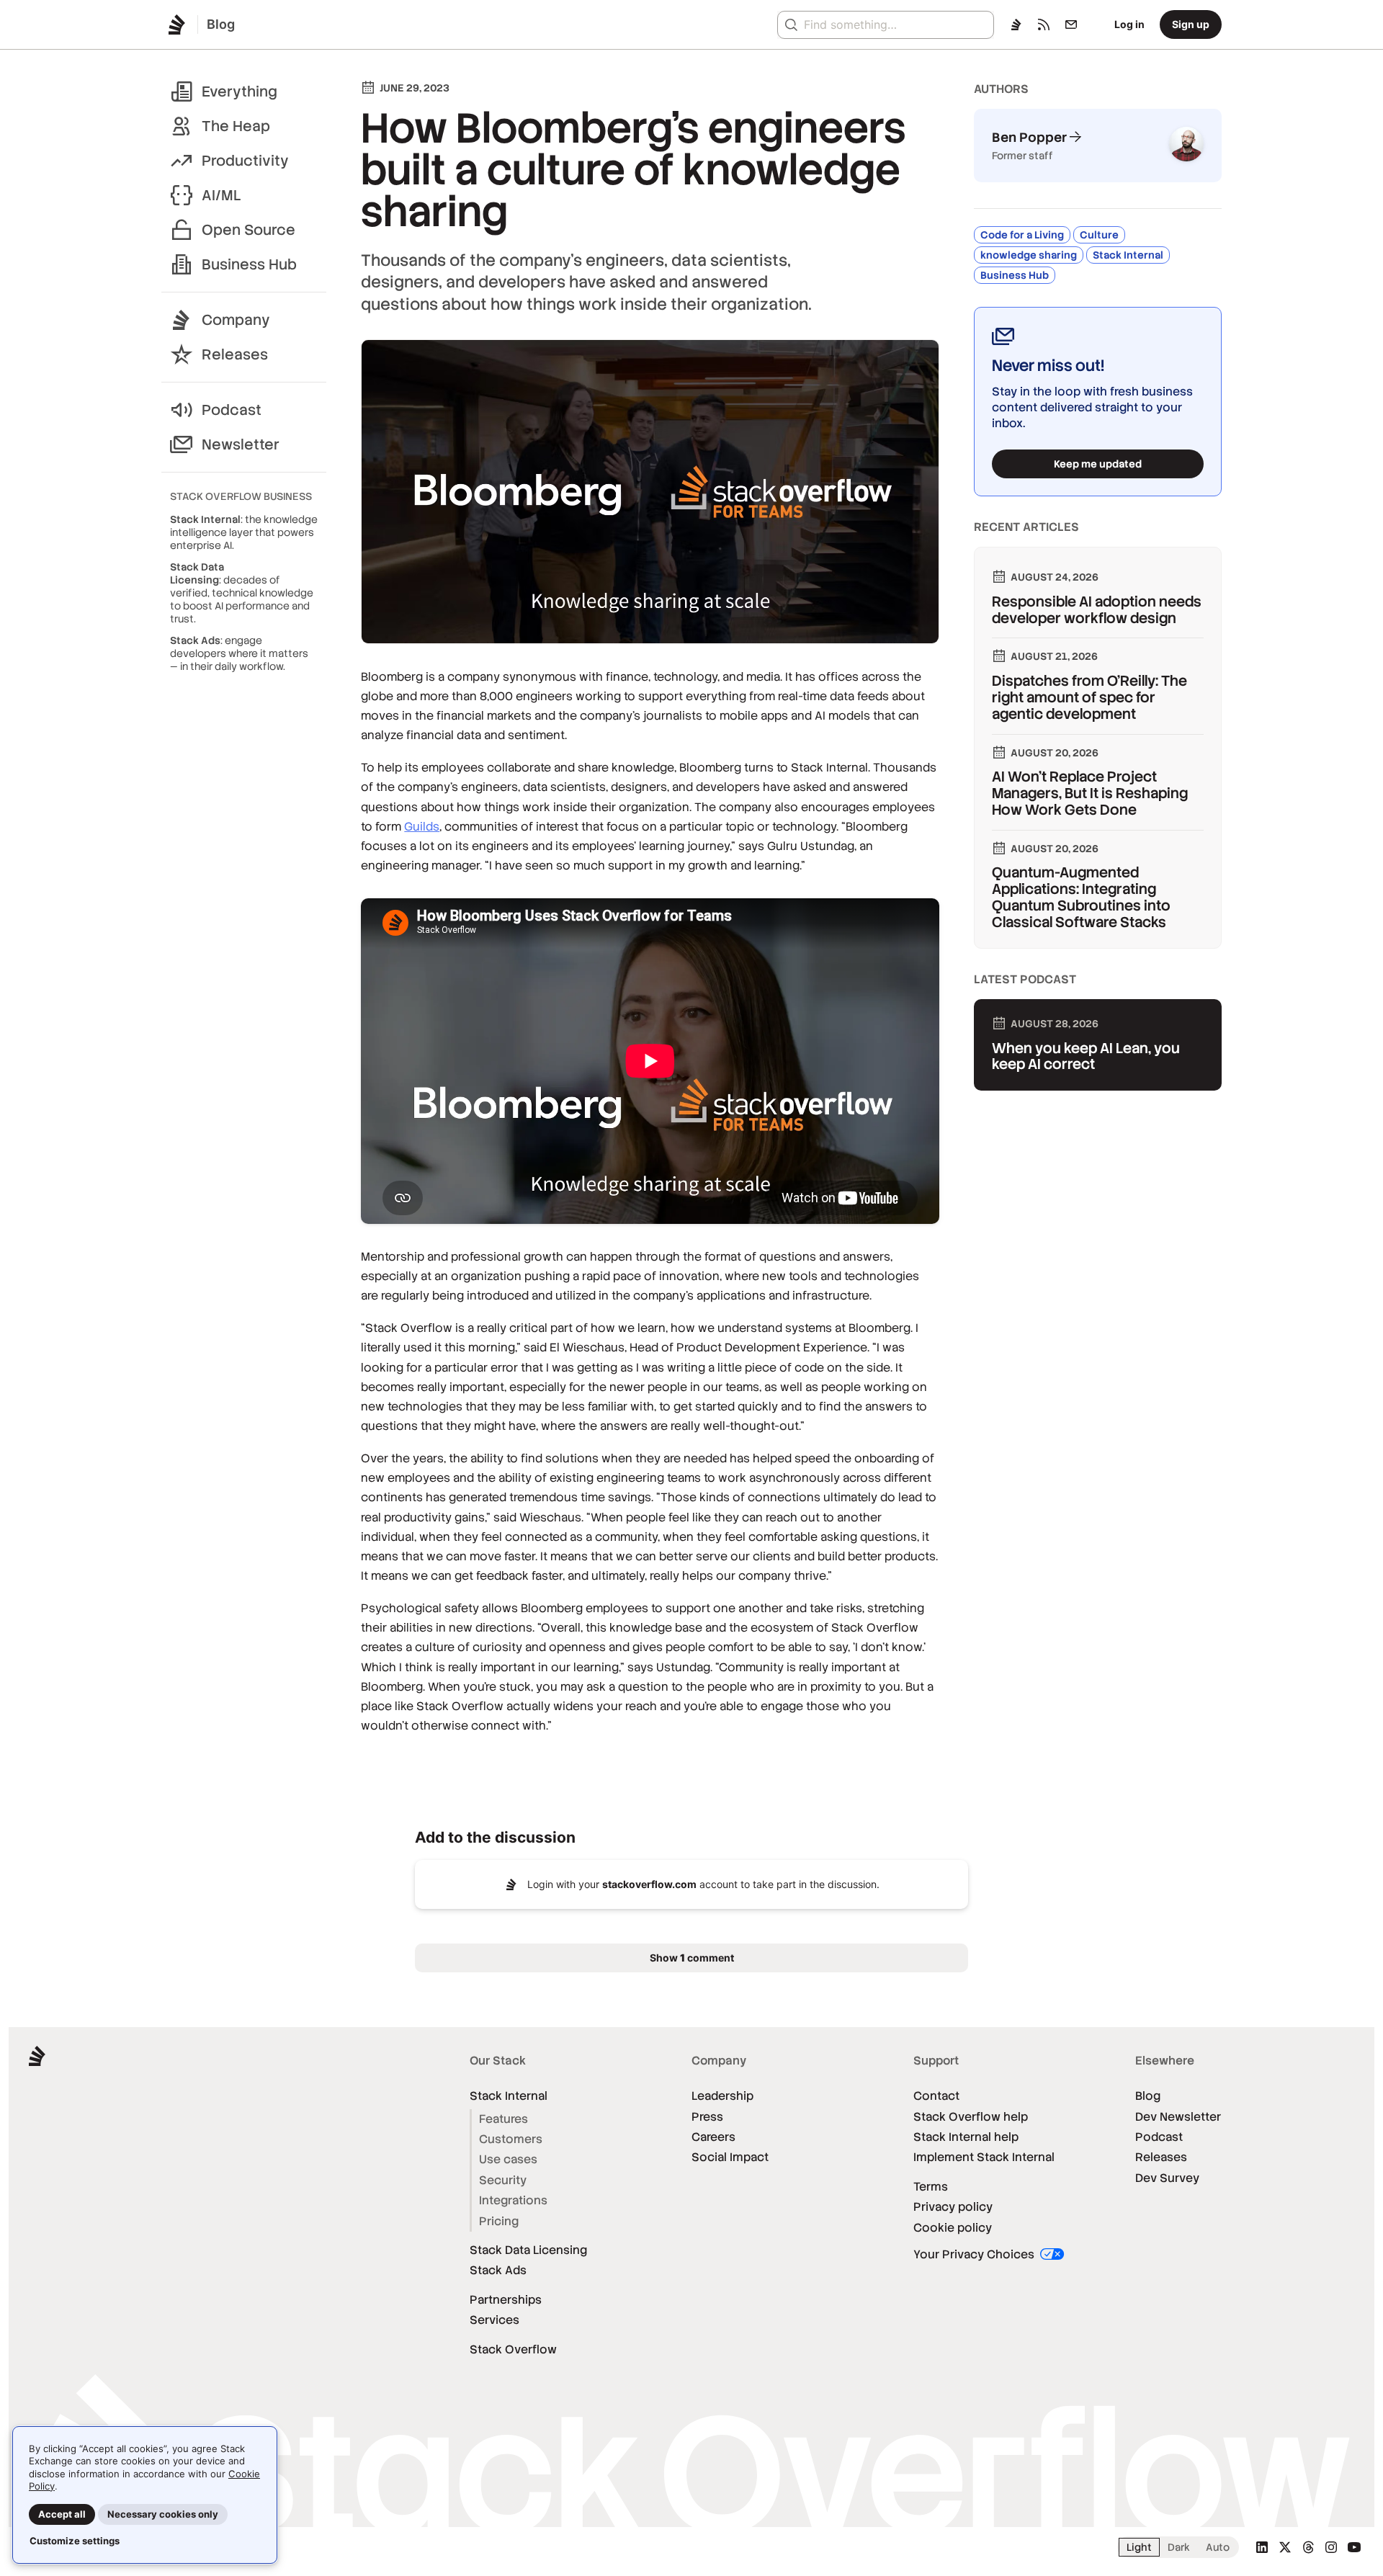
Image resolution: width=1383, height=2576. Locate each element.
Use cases (508, 2159)
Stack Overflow (513, 2349)
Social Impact (730, 2157)
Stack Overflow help (971, 2117)
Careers (713, 2137)
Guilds (422, 827)
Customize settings (75, 2541)
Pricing (499, 2221)
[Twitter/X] (1285, 2547)
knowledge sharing (1029, 255)
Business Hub (249, 264)
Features (503, 2119)
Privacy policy (953, 2207)
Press (707, 2117)
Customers (511, 2139)
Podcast (232, 410)
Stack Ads (498, 2270)
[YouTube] (1354, 2547)
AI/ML (221, 195)
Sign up (1191, 24)
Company (236, 320)
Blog (1148, 2096)
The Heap (236, 126)
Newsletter (241, 444)
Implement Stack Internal (984, 2157)
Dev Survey (1167, 2178)
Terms (931, 2187)
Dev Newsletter (1178, 2117)
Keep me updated (1098, 464)
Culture (1099, 235)
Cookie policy (953, 2228)
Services (494, 2320)
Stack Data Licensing (528, 2250)
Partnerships (506, 2300)
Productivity (245, 161)
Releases (235, 354)
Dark (1179, 2547)
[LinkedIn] (1262, 2547)
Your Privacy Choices (975, 2254)
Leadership (722, 2096)
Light (1139, 2547)
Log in (1129, 24)
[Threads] (1308, 2547)
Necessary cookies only (163, 2514)
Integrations (513, 2200)
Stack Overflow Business (241, 496)
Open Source (249, 230)
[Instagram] (1331, 2547)
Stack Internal (1128, 255)
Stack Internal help (966, 2137)
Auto (1218, 2547)
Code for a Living (1022, 235)
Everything (240, 91)
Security (503, 2180)
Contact (936, 2096)
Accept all (62, 2514)
